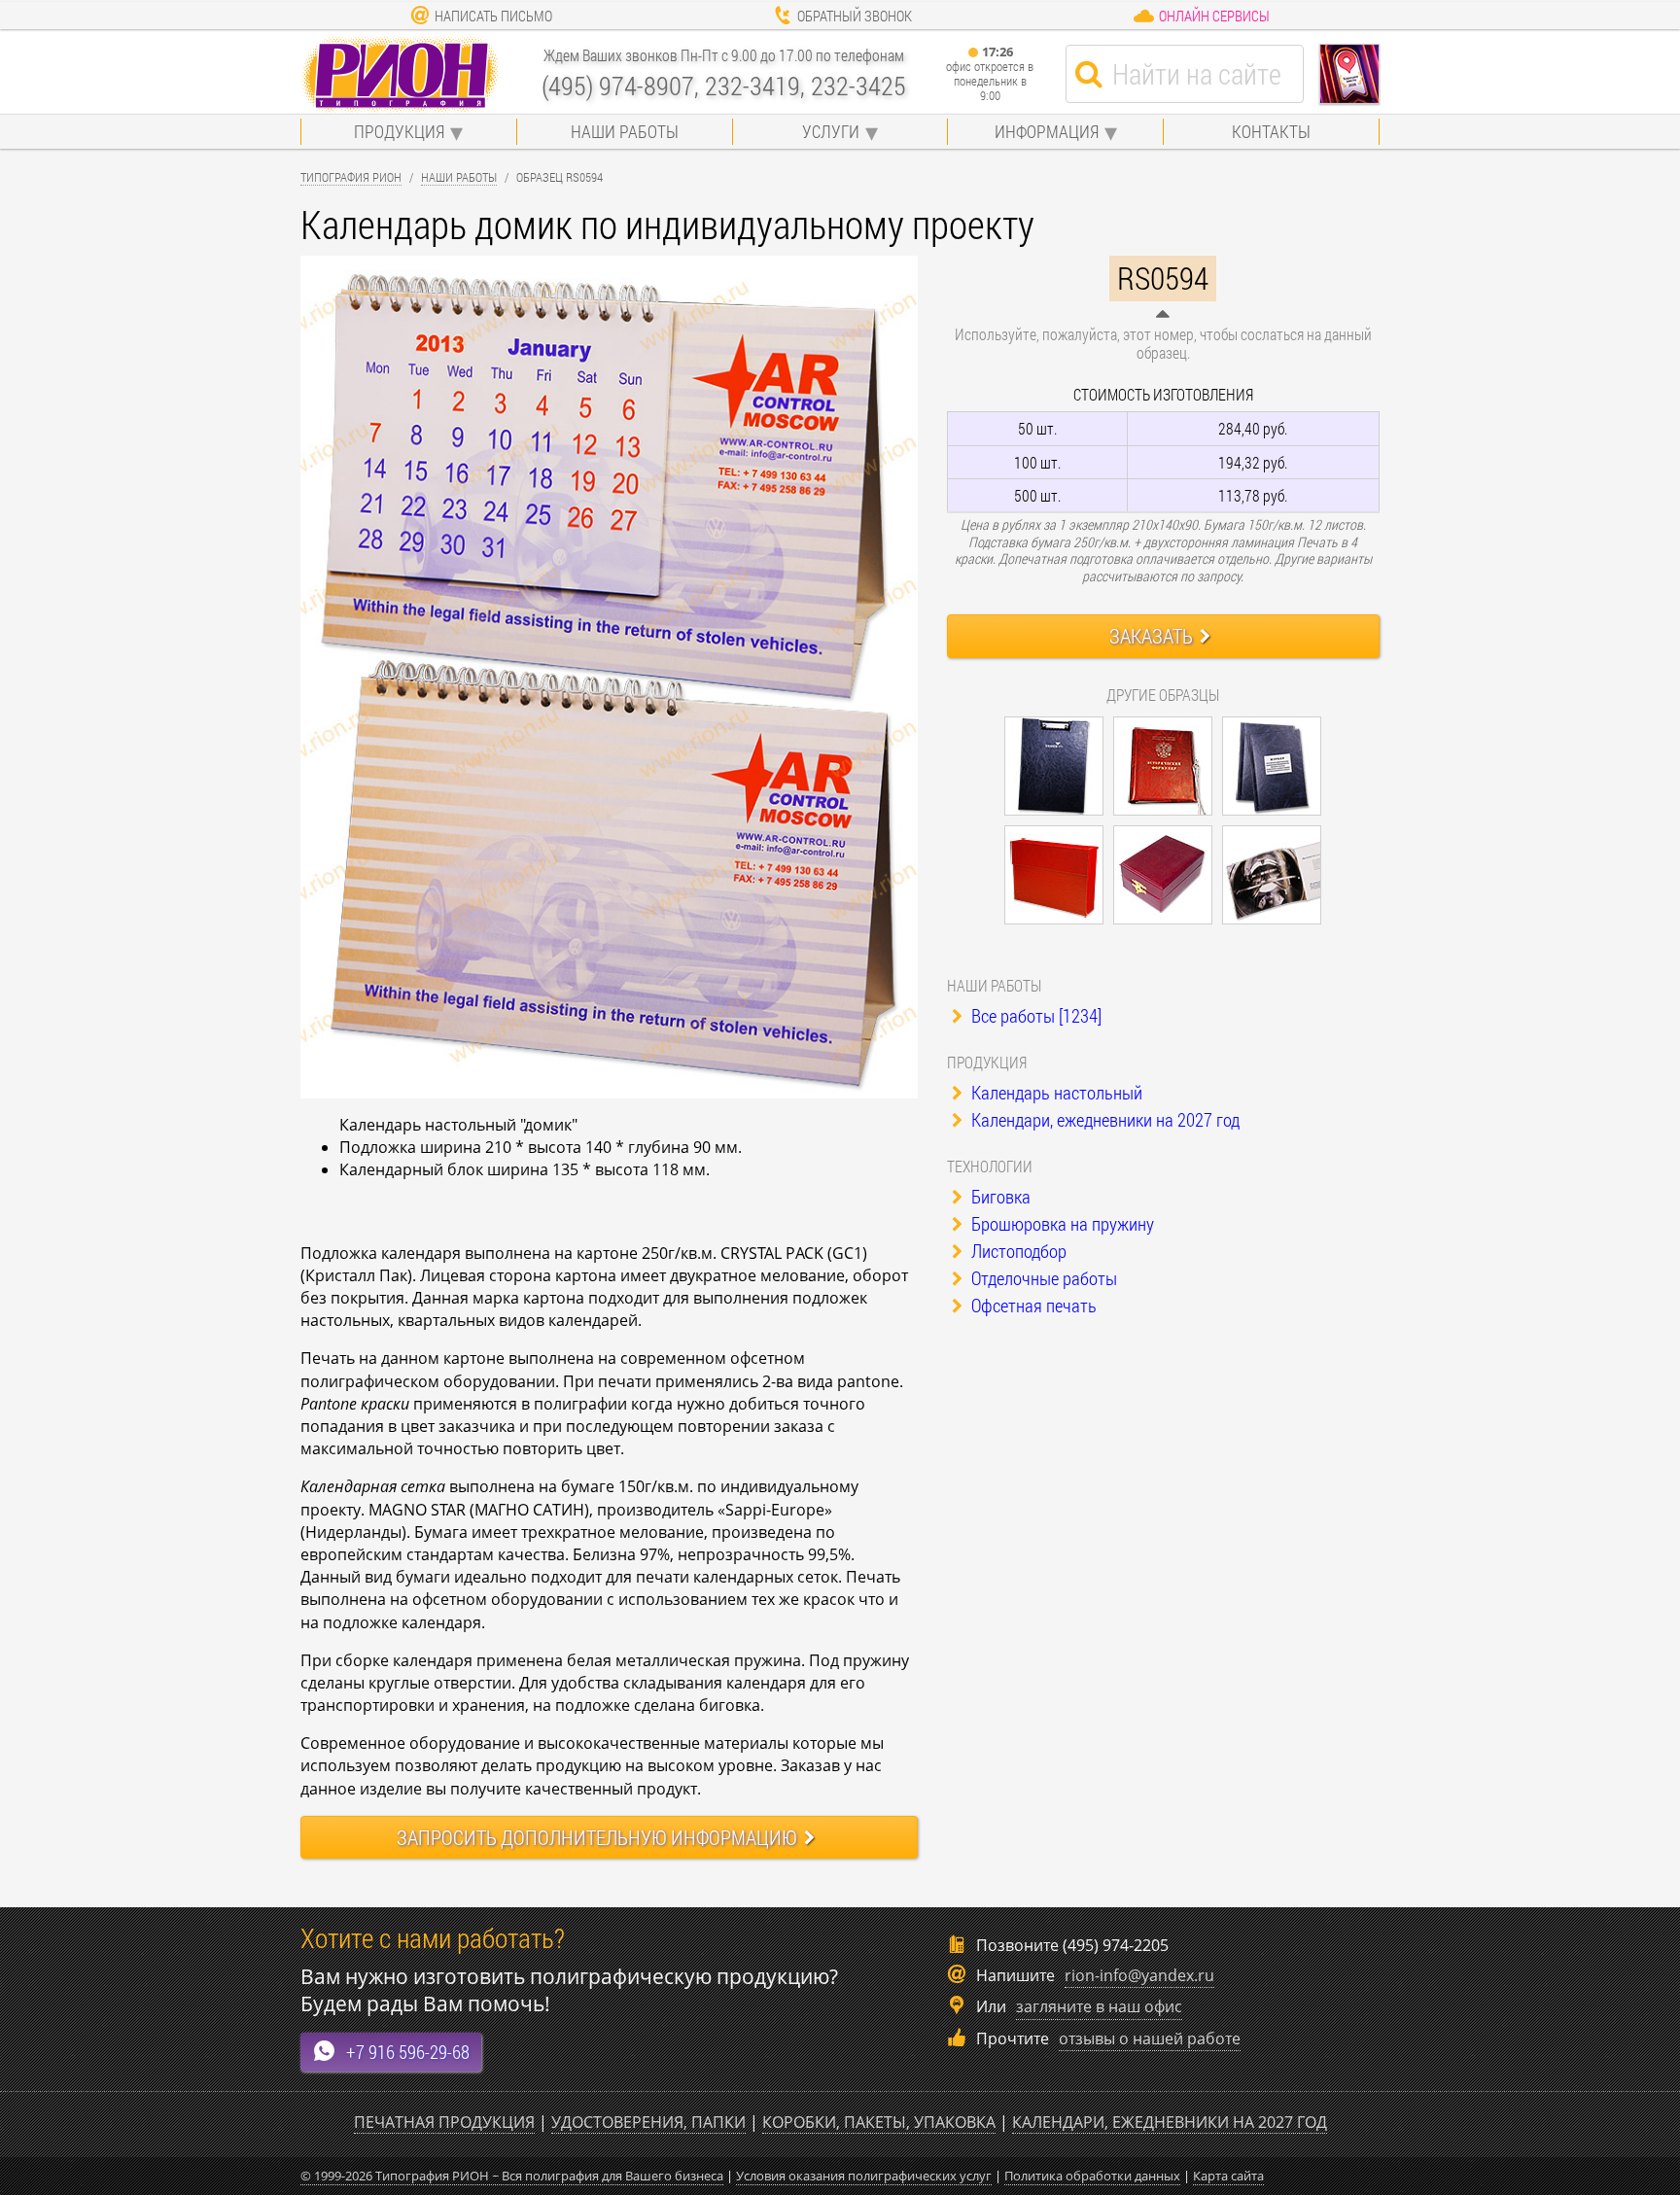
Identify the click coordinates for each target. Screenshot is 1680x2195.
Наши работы (625, 131)
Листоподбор (1017, 1251)
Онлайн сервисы (1214, 16)
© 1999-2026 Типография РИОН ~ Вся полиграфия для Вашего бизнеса (512, 2176)
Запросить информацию (597, 1837)
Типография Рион (351, 177)
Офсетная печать (1032, 1305)
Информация (1047, 131)
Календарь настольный (1055, 1092)
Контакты (1271, 131)
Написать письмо (493, 16)
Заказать (1151, 636)
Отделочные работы (1042, 1278)
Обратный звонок (855, 16)
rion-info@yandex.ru (1139, 1975)
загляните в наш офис (1099, 2006)
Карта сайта (1228, 2176)
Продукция (399, 131)
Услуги (831, 131)
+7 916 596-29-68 (408, 2052)
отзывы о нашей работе (1150, 2038)
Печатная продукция (444, 2122)
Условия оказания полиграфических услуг (864, 2176)
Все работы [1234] (1034, 1015)
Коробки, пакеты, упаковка (879, 2122)
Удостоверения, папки (648, 2122)
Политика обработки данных (1092, 2176)
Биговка (999, 1196)
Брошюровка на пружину (1061, 1223)
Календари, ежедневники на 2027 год (1103, 1119)
